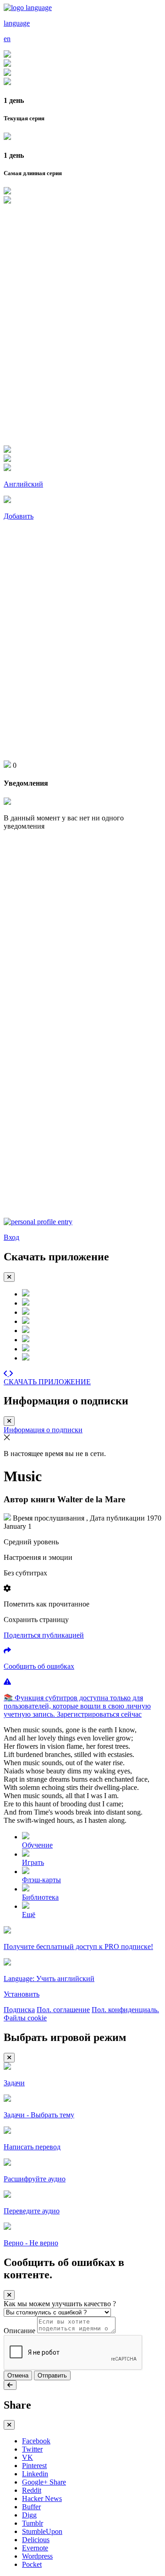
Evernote (35, 2548)
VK (27, 2457)
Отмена (18, 2375)
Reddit (32, 2490)
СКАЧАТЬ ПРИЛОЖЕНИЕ (47, 1382)
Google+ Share (44, 2482)
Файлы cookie (25, 2018)
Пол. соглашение (63, 2010)
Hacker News (42, 2498)
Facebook (36, 2441)
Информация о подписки (43, 1430)
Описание (19, 2331)
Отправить (52, 2375)
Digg (29, 2515)
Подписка (19, 2010)
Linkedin (35, 2474)
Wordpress (37, 2556)
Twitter (32, 2449)
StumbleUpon (42, 2531)
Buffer (31, 2507)
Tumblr (33, 2523)
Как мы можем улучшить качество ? (60, 2304)
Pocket (32, 2564)
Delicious (36, 2540)
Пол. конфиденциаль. (125, 2010)
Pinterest (34, 2466)
